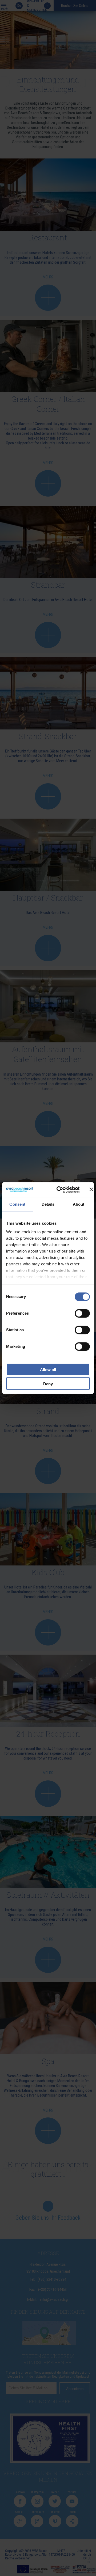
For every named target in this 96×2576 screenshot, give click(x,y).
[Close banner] (91, 1190)
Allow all (48, 1370)
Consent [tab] (17, 1204)
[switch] (82, 1313)
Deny (48, 1384)
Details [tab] (48, 1204)
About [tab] (79, 1204)
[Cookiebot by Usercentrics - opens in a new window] (59, 1190)
